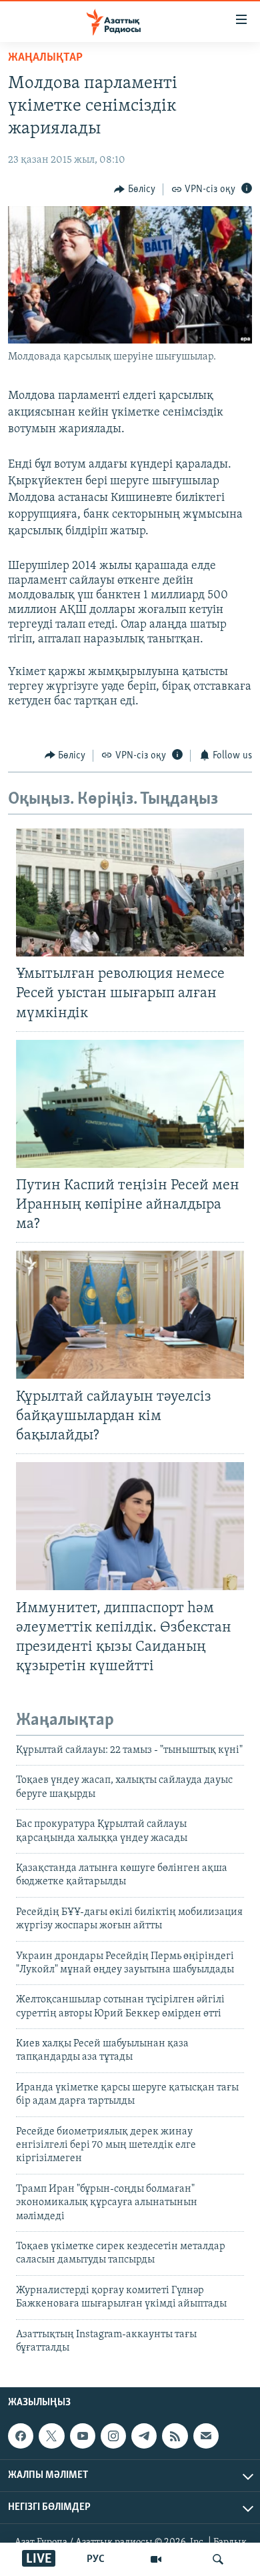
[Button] (135, 189)
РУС (96, 2559)
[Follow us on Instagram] (113, 2436)
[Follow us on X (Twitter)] (51, 2436)
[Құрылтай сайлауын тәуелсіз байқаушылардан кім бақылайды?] (130, 1315)
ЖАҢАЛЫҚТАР (45, 58)
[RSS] (175, 2436)
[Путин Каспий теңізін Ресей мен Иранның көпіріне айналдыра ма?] (130, 1104)
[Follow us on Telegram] (144, 2436)
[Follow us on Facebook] (21, 2436)
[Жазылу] (206, 2436)
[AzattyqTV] (156, 2559)
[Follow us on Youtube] (83, 2436)
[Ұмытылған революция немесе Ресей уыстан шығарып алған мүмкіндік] (130, 892)
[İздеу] (218, 2559)
